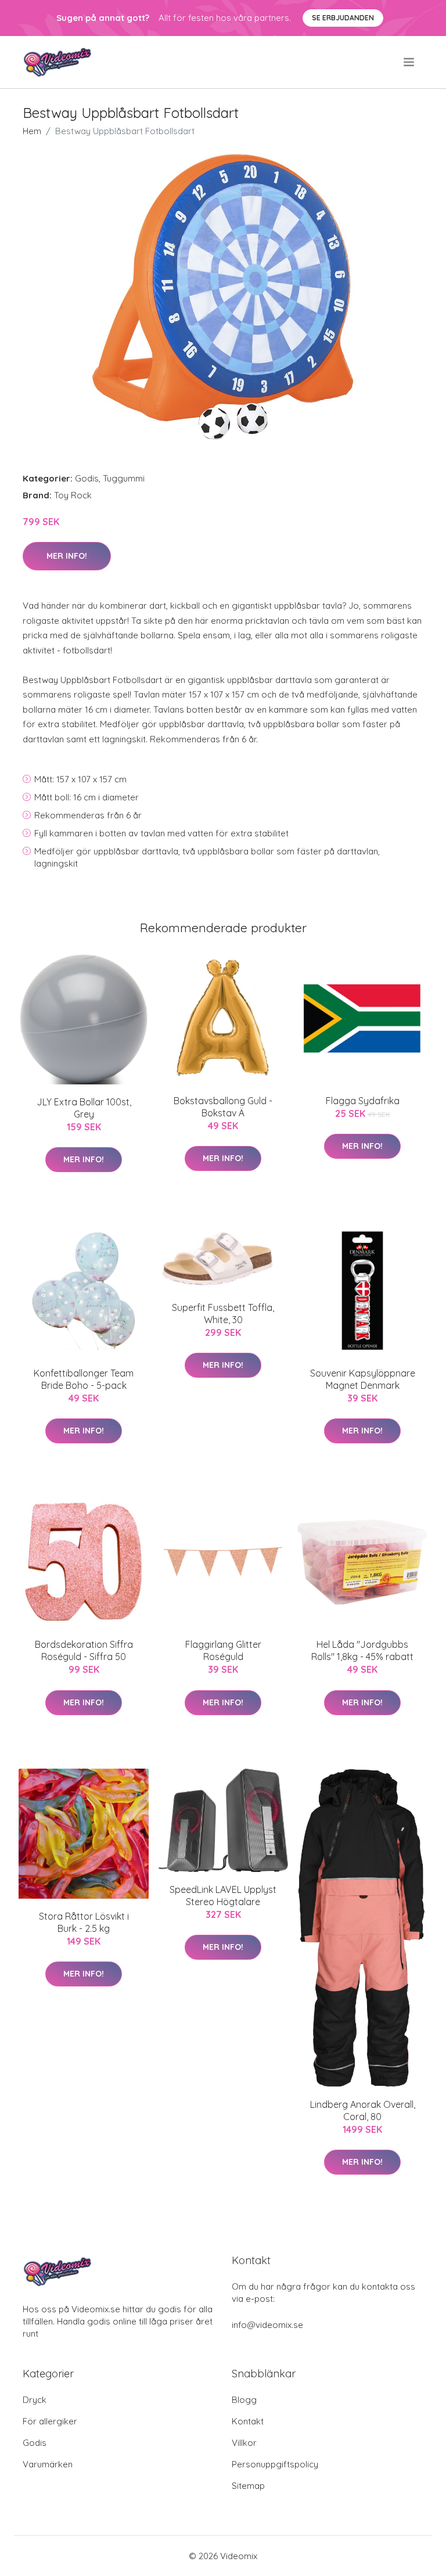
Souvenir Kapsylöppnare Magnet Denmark (363, 1379)
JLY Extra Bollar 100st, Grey (84, 1108)
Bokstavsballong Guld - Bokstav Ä (223, 1107)
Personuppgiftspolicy (275, 2464)
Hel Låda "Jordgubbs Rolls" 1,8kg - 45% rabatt (362, 1650)
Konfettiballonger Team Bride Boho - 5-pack (84, 1379)
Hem (32, 131)
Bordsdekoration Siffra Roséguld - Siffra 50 (84, 1650)
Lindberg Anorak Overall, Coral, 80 (363, 2110)
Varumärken (48, 2464)
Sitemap (248, 2486)
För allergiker (50, 2421)
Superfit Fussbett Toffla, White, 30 (223, 1314)
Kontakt (248, 2421)
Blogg (244, 2400)
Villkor (244, 2443)
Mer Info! (67, 556)
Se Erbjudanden (343, 18)
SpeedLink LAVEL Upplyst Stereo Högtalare (223, 1896)
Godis (87, 478)
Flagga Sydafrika (363, 1101)
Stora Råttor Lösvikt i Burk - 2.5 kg (84, 1922)
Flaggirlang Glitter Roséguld (223, 1650)
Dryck (35, 2400)
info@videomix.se (267, 2325)
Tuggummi (124, 478)
